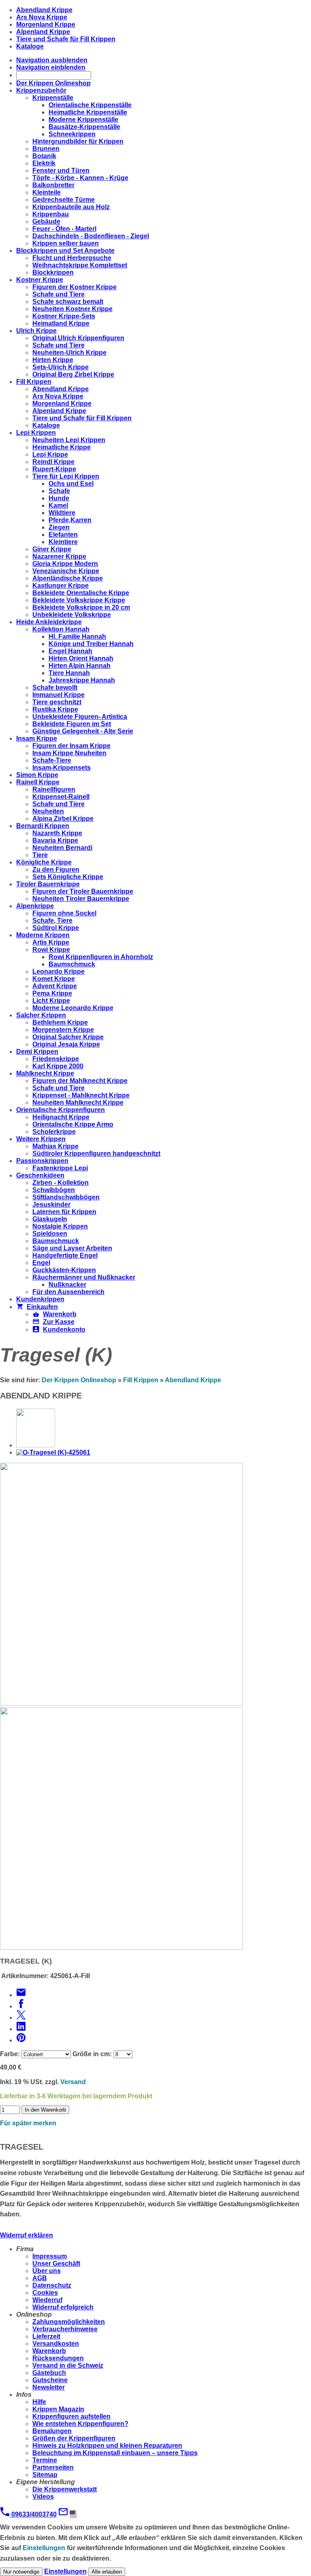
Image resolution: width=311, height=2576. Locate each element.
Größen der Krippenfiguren (74, 2438)
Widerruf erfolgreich (63, 2307)
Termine (45, 2460)
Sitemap (45, 2475)
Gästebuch (49, 2373)
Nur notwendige (21, 2572)
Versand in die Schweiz (68, 2365)
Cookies (45, 2293)
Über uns (47, 2271)
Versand (73, 2082)
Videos (43, 2497)
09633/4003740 (33, 2514)
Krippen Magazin (58, 2409)
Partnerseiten (53, 2467)
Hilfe (39, 2402)
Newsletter (49, 2387)
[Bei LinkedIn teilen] (21, 2029)
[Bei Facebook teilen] (21, 2006)
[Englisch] (75, 2514)
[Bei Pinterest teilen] (21, 2040)
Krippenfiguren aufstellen (71, 2416)
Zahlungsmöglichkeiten (69, 2322)
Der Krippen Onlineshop (79, 1380)
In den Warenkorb (45, 2110)
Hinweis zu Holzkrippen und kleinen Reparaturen (107, 2446)
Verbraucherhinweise (65, 2329)
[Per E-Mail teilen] (21, 1995)
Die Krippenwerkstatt (65, 2489)
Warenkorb (49, 2351)
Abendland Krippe (193, 1380)
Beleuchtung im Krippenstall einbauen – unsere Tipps (115, 2453)
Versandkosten (56, 2344)
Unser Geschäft (56, 2264)
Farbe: (10, 2054)
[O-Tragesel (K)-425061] (53, 1452)
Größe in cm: (92, 2054)
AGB (40, 2278)
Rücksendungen (58, 2358)
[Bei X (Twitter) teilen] (21, 2018)
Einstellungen (44, 2548)
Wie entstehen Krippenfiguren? (80, 2424)
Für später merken (28, 2123)
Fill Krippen (141, 1380)
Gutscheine (50, 2380)
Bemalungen (52, 2431)
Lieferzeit (46, 2336)
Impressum (50, 2256)
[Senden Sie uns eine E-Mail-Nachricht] (63, 2514)
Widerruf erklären (27, 2235)
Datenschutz (52, 2285)
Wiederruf (47, 2300)
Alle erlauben (107, 2572)
